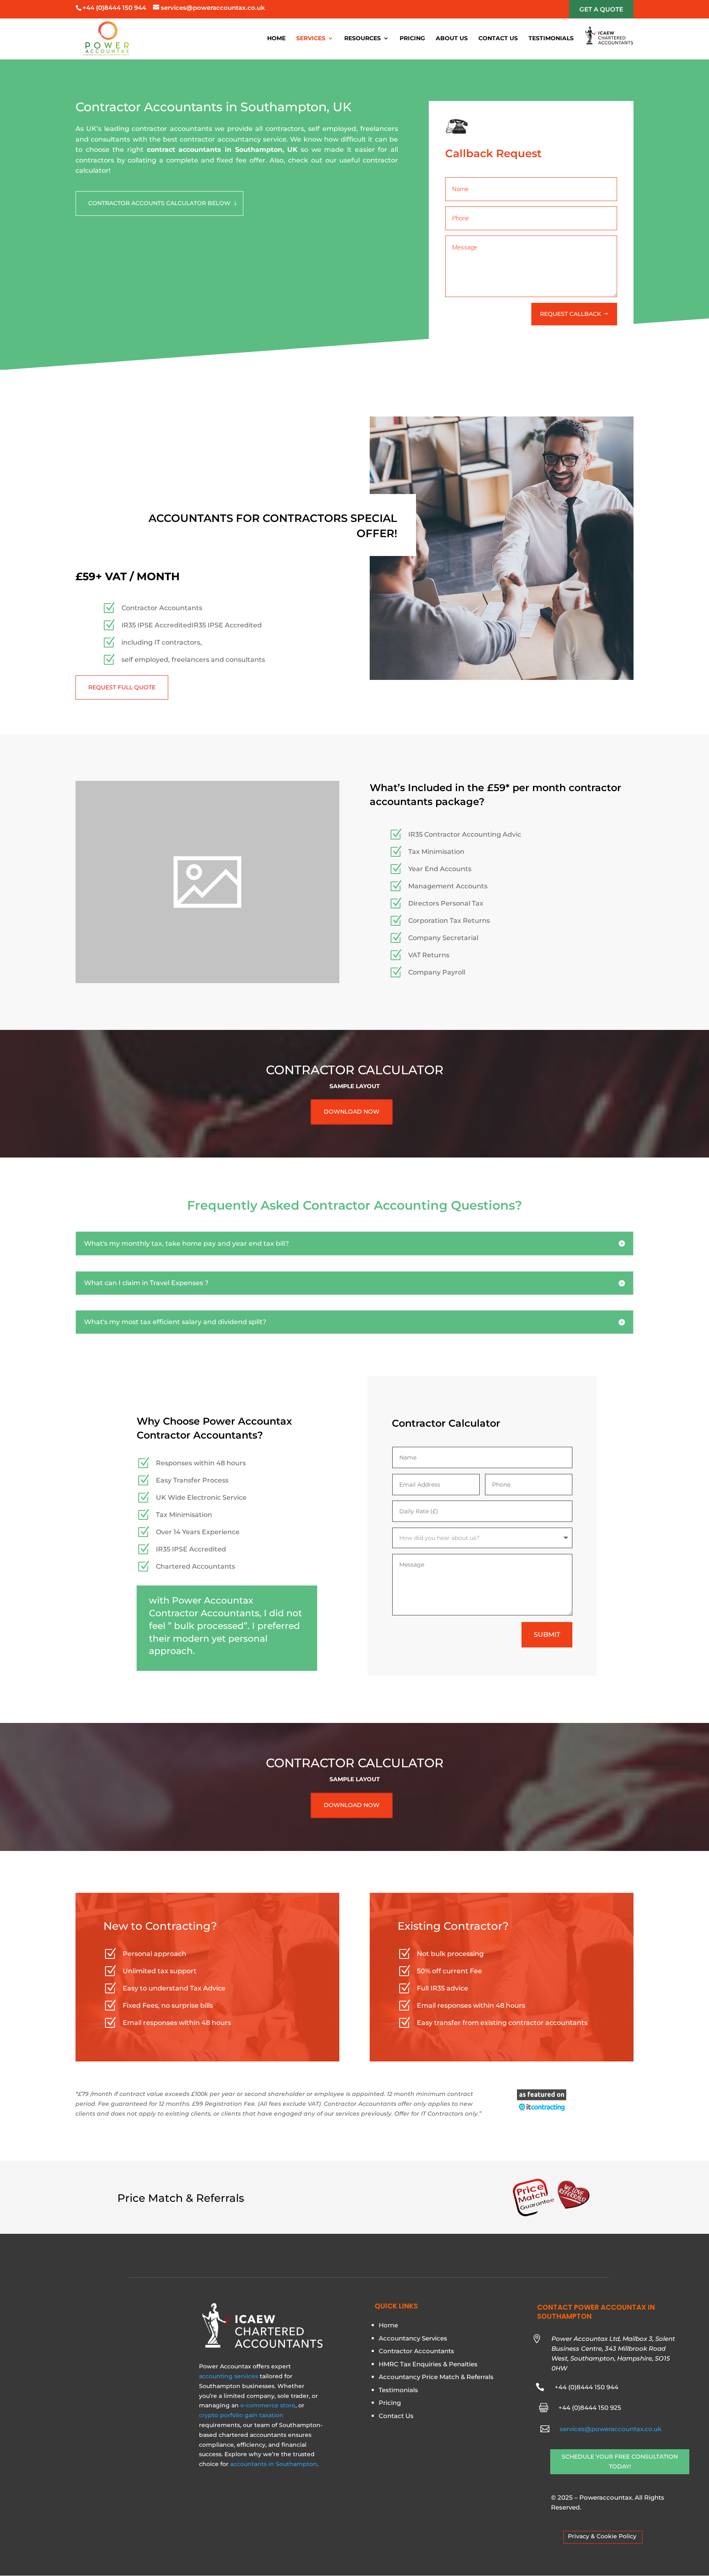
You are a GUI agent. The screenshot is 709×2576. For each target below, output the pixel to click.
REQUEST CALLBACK (571, 314)
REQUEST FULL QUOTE (122, 687)
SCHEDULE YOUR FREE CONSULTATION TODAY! (620, 2462)
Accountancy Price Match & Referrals (436, 2377)
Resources (363, 39)
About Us (452, 39)
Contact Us (498, 39)
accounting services (229, 2376)
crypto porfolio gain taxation (241, 2415)
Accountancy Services (413, 2338)
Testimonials (551, 39)
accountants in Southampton (274, 2464)
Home (276, 39)
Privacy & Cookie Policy (602, 2536)
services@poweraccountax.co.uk (611, 2429)
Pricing (412, 39)
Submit (547, 1635)
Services (311, 39)
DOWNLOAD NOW (352, 1112)
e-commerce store (268, 2405)
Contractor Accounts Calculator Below (159, 203)
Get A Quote (601, 9)
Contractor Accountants (416, 2351)
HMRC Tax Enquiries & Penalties (428, 2364)
